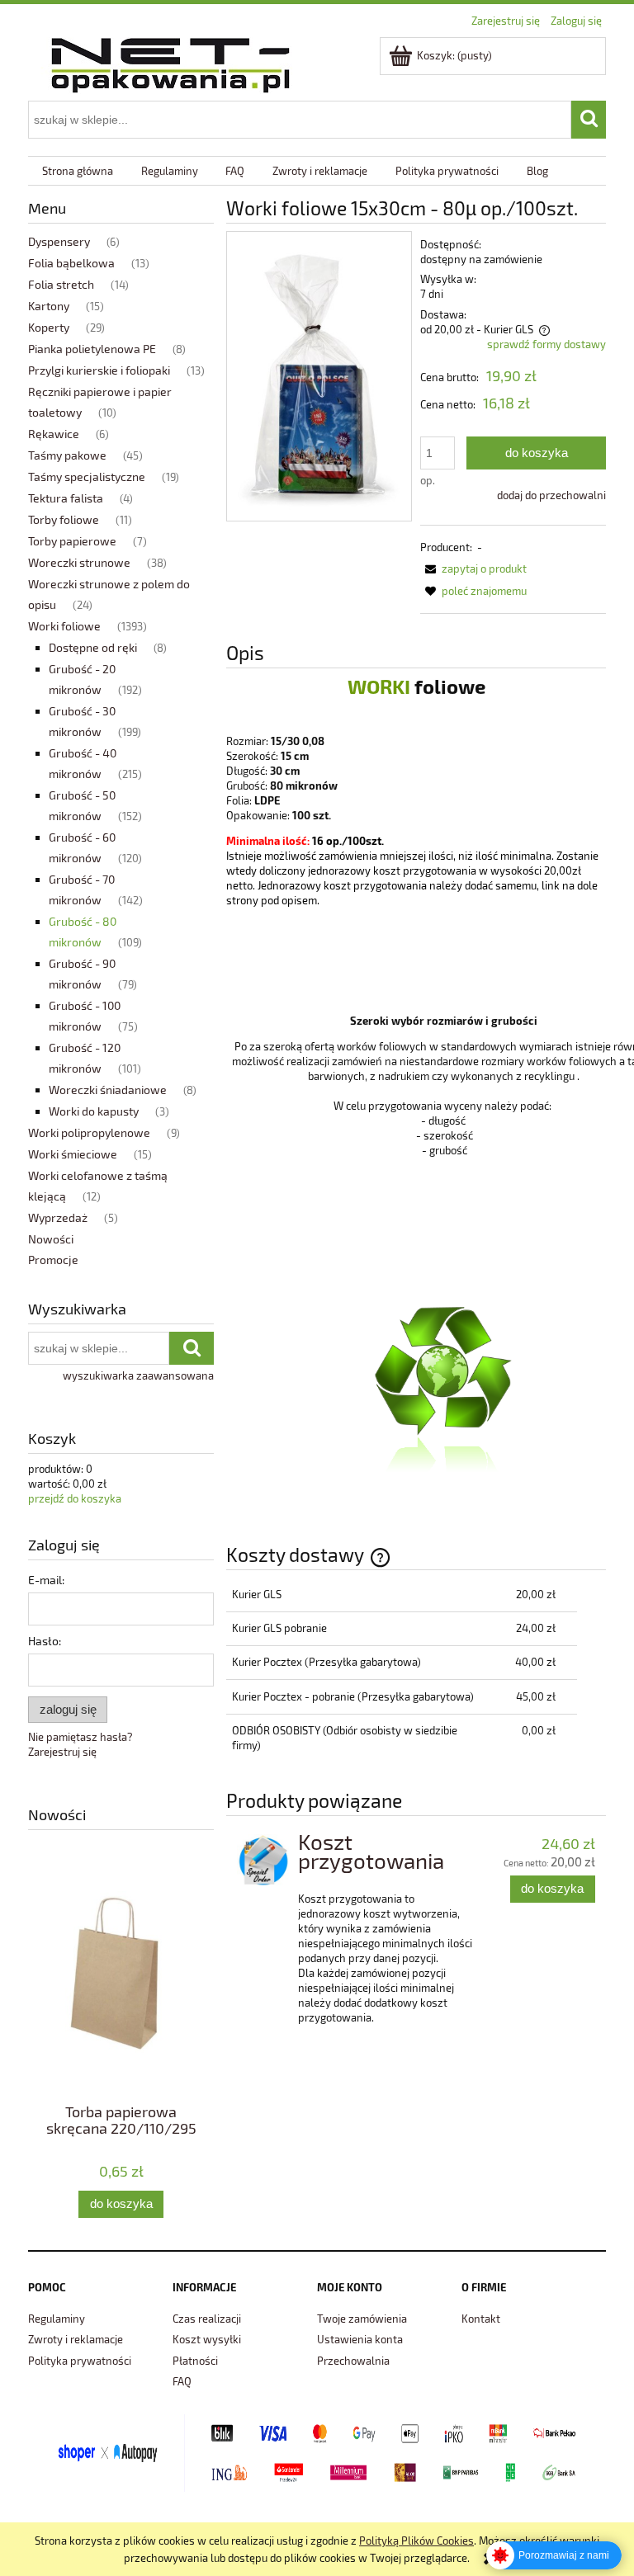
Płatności (195, 2361)
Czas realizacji (207, 2319)
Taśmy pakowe (67, 455)
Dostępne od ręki (93, 647)
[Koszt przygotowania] (264, 1861)
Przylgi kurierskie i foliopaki (99, 370)
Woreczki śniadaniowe (108, 1090)
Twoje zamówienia (362, 2319)
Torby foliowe (64, 519)
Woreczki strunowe (79, 562)
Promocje (53, 1260)
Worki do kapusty (94, 1111)
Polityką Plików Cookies (416, 2541)
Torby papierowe (72, 541)
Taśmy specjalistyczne (87, 477)
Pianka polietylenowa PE (92, 349)
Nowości (51, 1239)
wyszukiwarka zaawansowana (138, 1375)
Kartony (49, 306)
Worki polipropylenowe (89, 1132)
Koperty (49, 327)
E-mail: (46, 1580)
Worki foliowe (64, 626)
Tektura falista (66, 498)
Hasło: (45, 1641)
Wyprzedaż (58, 1217)
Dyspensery (59, 241)
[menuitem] (78, 171)
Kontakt (481, 2319)
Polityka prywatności (80, 2361)
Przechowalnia (353, 2361)
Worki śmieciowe (73, 1154)
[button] (473, 569)
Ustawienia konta (360, 2339)
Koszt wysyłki (207, 2339)
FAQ (182, 2381)
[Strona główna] (170, 62)
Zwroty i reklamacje (76, 2339)
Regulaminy (57, 2319)
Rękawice (54, 434)
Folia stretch (61, 284)
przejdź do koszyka (75, 1498)
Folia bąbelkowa (71, 263)
